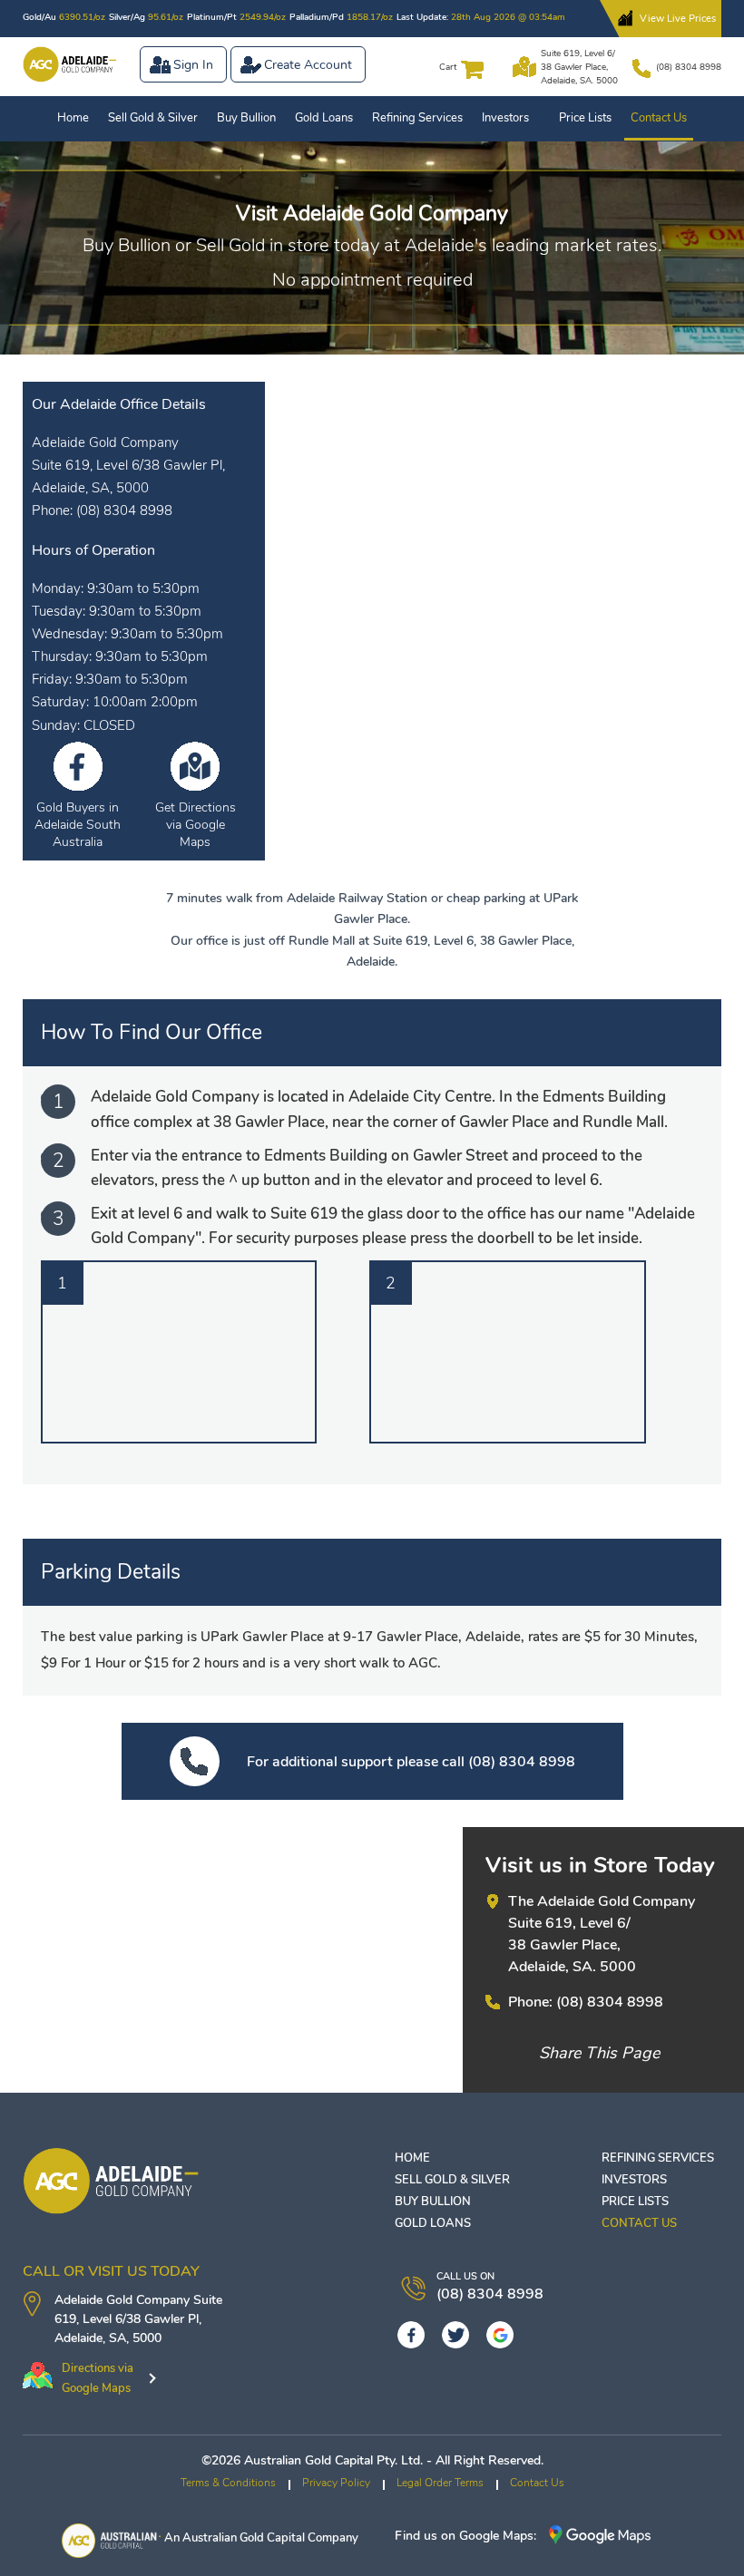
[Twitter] (455, 2335)
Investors (505, 118)
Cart (448, 67)
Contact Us (659, 118)
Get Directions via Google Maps (196, 825)
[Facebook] (411, 2335)
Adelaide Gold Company (122, 2300)
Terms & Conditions (228, 2483)
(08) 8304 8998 (689, 67)
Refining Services (417, 118)
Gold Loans (324, 118)
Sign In (193, 65)
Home (73, 118)
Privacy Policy (336, 2483)
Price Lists (585, 118)
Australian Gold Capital (244, 2538)
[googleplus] (500, 2335)
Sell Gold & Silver (153, 118)
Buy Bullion (246, 118)
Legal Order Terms (440, 2483)
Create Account (308, 65)
